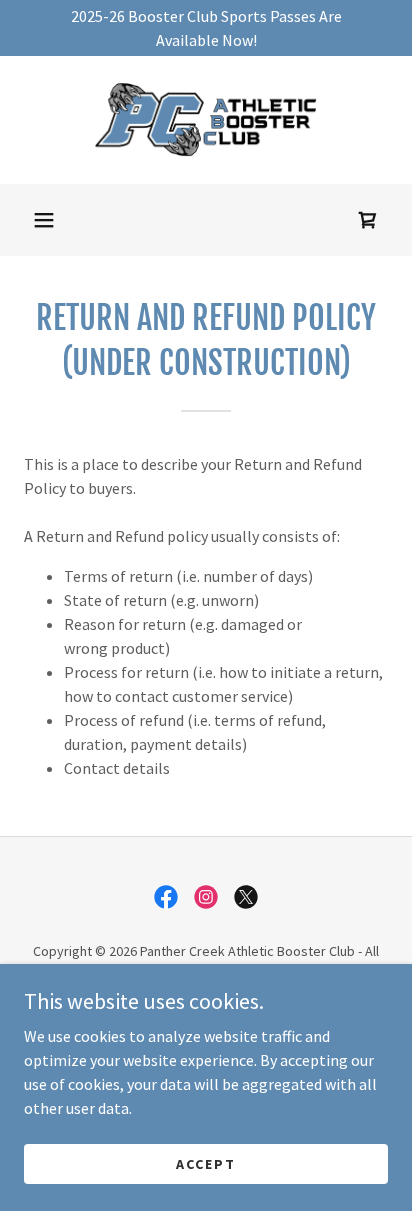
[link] (206, 120)
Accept (206, 1163)
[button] (44, 220)
